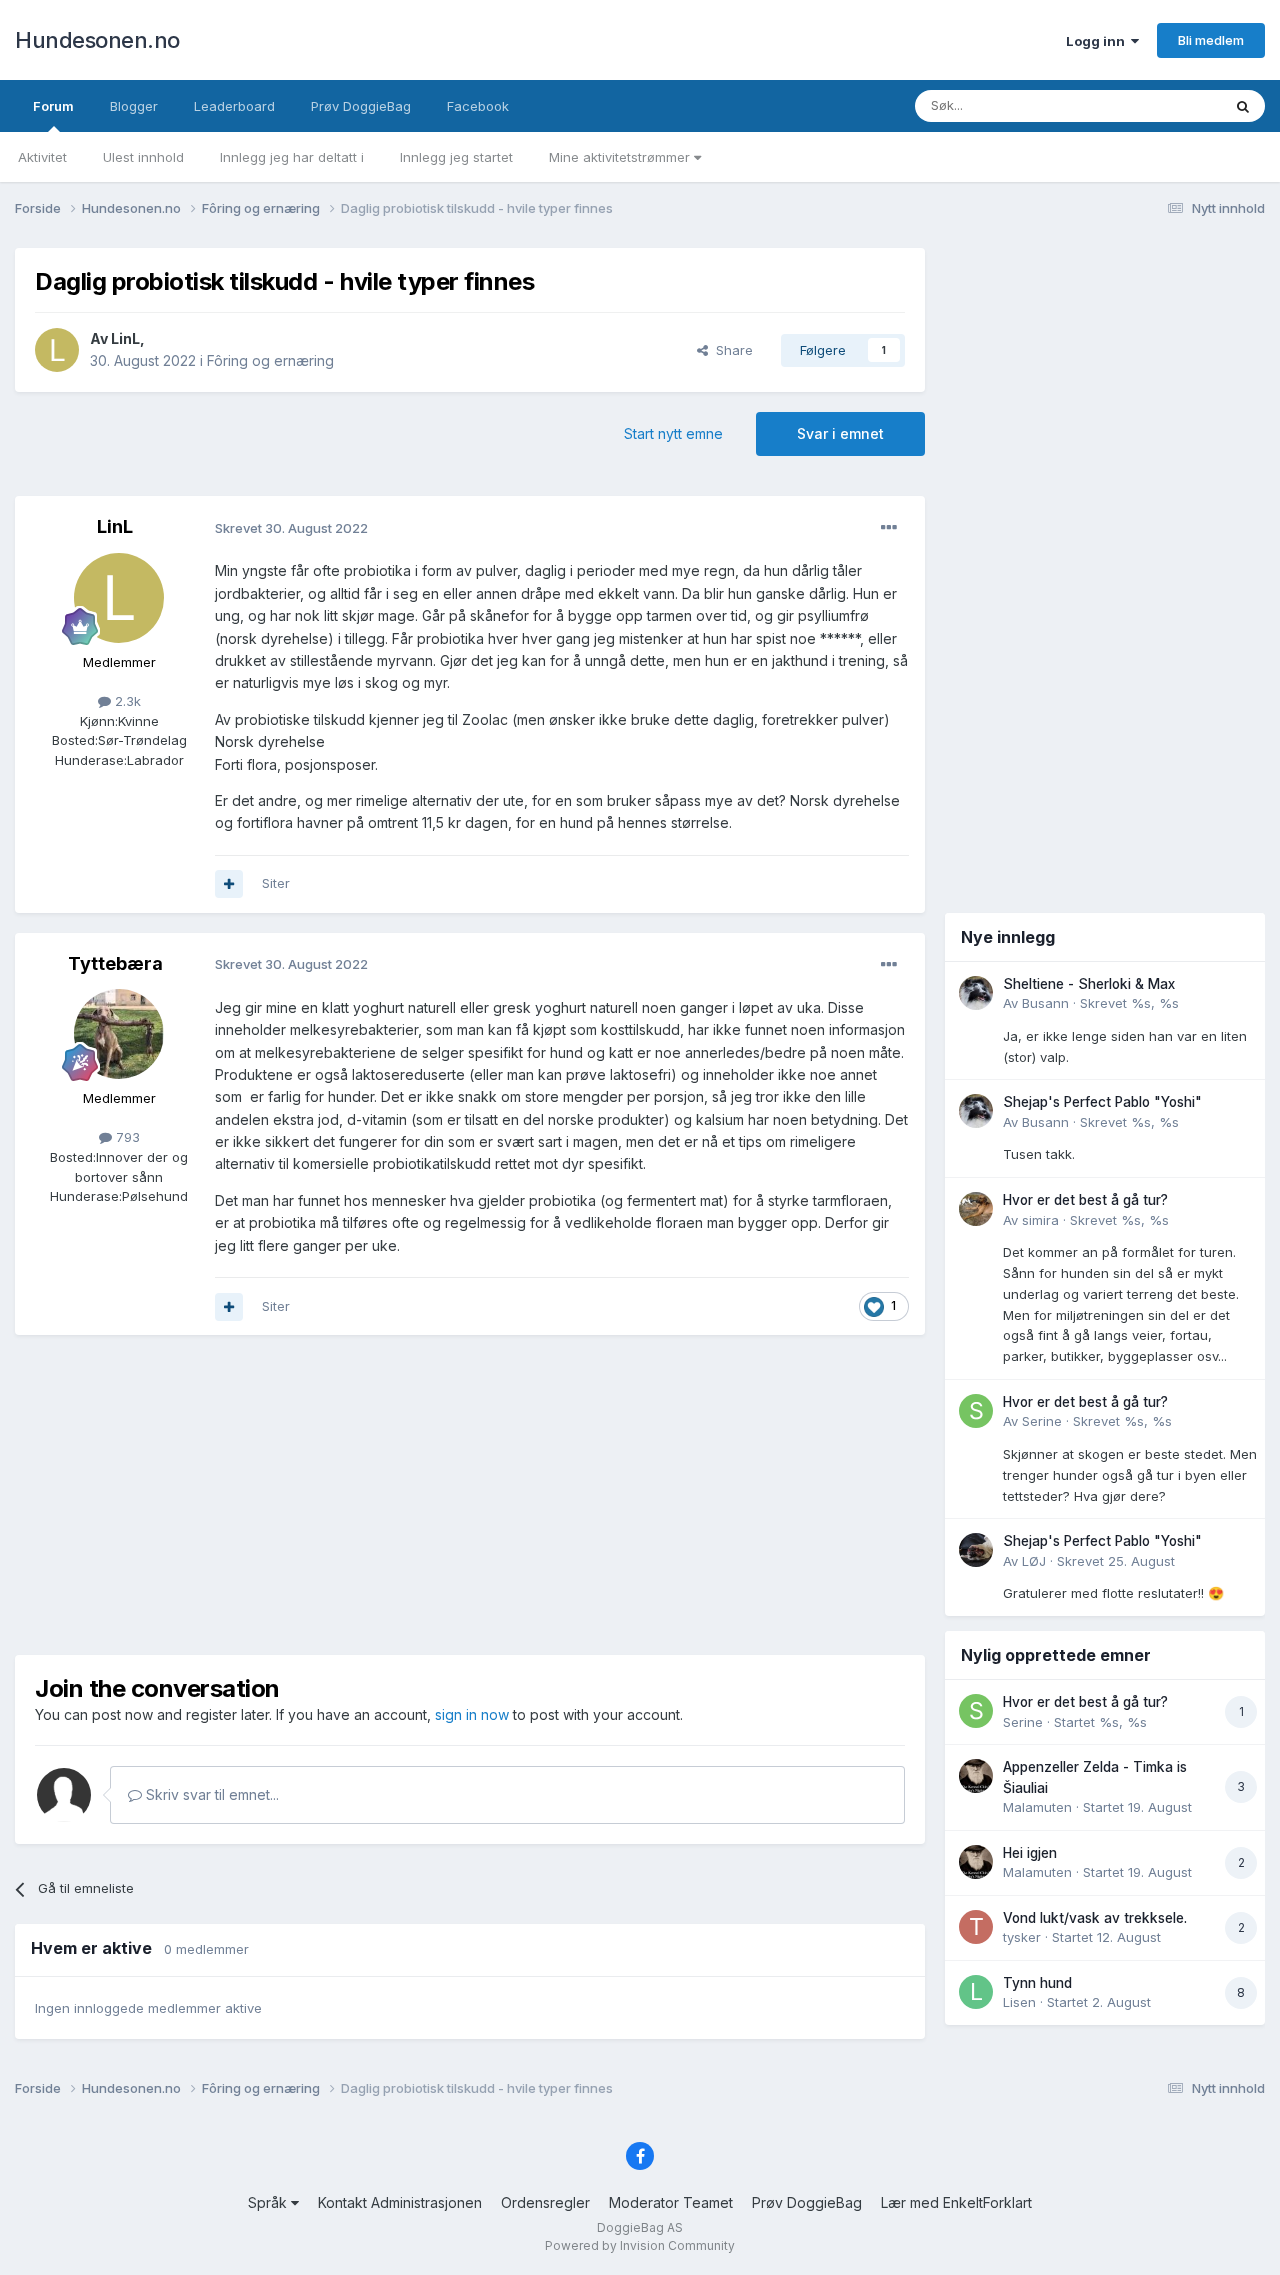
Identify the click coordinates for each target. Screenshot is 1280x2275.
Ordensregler (545, 2202)
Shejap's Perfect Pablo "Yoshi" (1102, 1102)
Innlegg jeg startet (456, 157)
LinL (125, 338)
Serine (1042, 1421)
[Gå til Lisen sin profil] (976, 1992)
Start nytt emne (673, 433)
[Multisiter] (229, 884)
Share (730, 350)
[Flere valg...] (889, 528)
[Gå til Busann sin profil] (976, 993)
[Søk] (1243, 106)
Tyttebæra (115, 963)
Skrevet (1129, 1003)
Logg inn (1098, 41)
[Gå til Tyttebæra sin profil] (119, 1034)
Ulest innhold (143, 157)
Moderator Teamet (671, 2202)
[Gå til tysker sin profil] (976, 1927)
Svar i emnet (840, 433)
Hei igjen (1030, 1853)
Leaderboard (234, 106)
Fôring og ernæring (270, 360)
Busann (1045, 1003)
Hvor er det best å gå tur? (1085, 1200)
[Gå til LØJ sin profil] (976, 1550)
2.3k (126, 701)
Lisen (1019, 2002)
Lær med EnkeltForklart (956, 2202)
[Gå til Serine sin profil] (976, 1411)
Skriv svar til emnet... (210, 1794)
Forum (53, 106)
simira (1040, 1220)
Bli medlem (1211, 40)
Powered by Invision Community (640, 2245)
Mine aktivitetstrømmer (621, 157)
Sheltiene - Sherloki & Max (1089, 984)
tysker (1022, 1937)
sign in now (472, 1714)
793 (126, 1137)
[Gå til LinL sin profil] (57, 350)
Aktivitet (42, 157)
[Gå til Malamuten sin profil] (976, 1776)
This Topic (1162, 105)
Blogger (134, 106)
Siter (276, 883)
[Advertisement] (470, 1495)
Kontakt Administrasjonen (400, 2202)
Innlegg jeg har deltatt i (292, 157)
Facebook (478, 106)
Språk (269, 2202)
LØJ (1034, 1561)
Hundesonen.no (97, 40)
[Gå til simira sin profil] (976, 1209)
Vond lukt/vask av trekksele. (1095, 1918)
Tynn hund (1037, 1983)
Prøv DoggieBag (361, 106)
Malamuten (1037, 1807)
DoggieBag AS (640, 2227)
